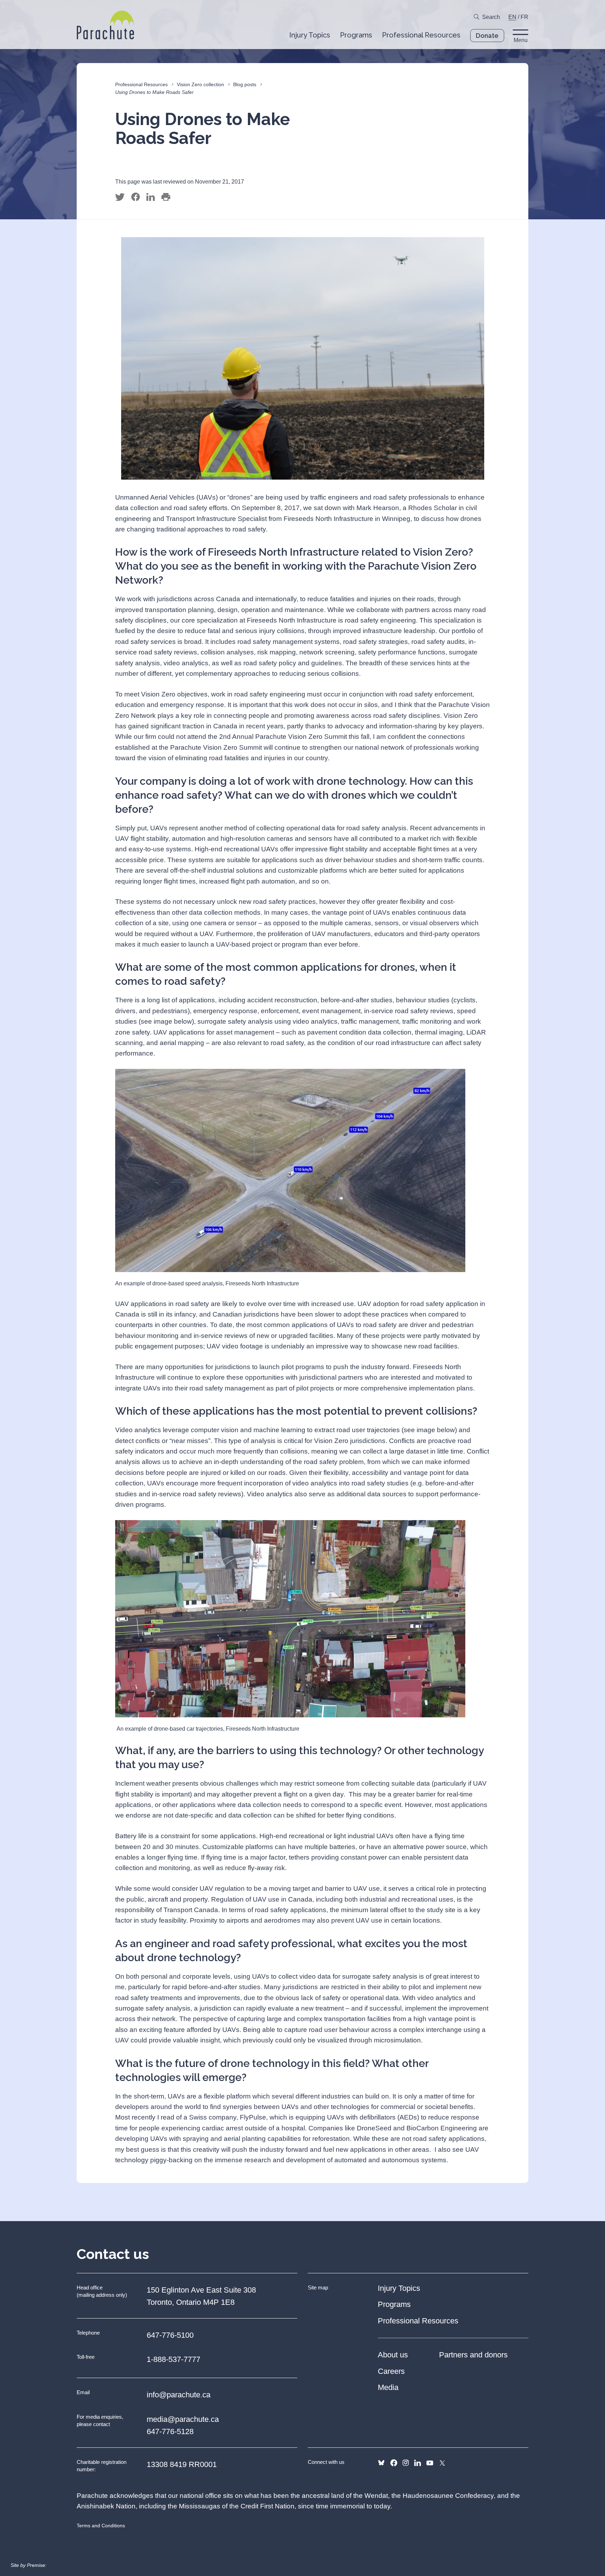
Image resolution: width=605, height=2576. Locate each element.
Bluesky (381, 2463)
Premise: (37, 2565)
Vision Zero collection (200, 84)
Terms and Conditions (101, 2526)
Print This (166, 197)
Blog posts (245, 84)
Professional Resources (141, 84)
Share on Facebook (135, 197)
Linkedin (418, 2463)
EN (512, 17)
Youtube (430, 2463)
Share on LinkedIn (151, 197)
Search (491, 17)
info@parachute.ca (179, 2395)
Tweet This (120, 197)
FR (524, 17)
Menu (521, 40)
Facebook (394, 2463)
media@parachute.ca (183, 2419)
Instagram (406, 2463)
